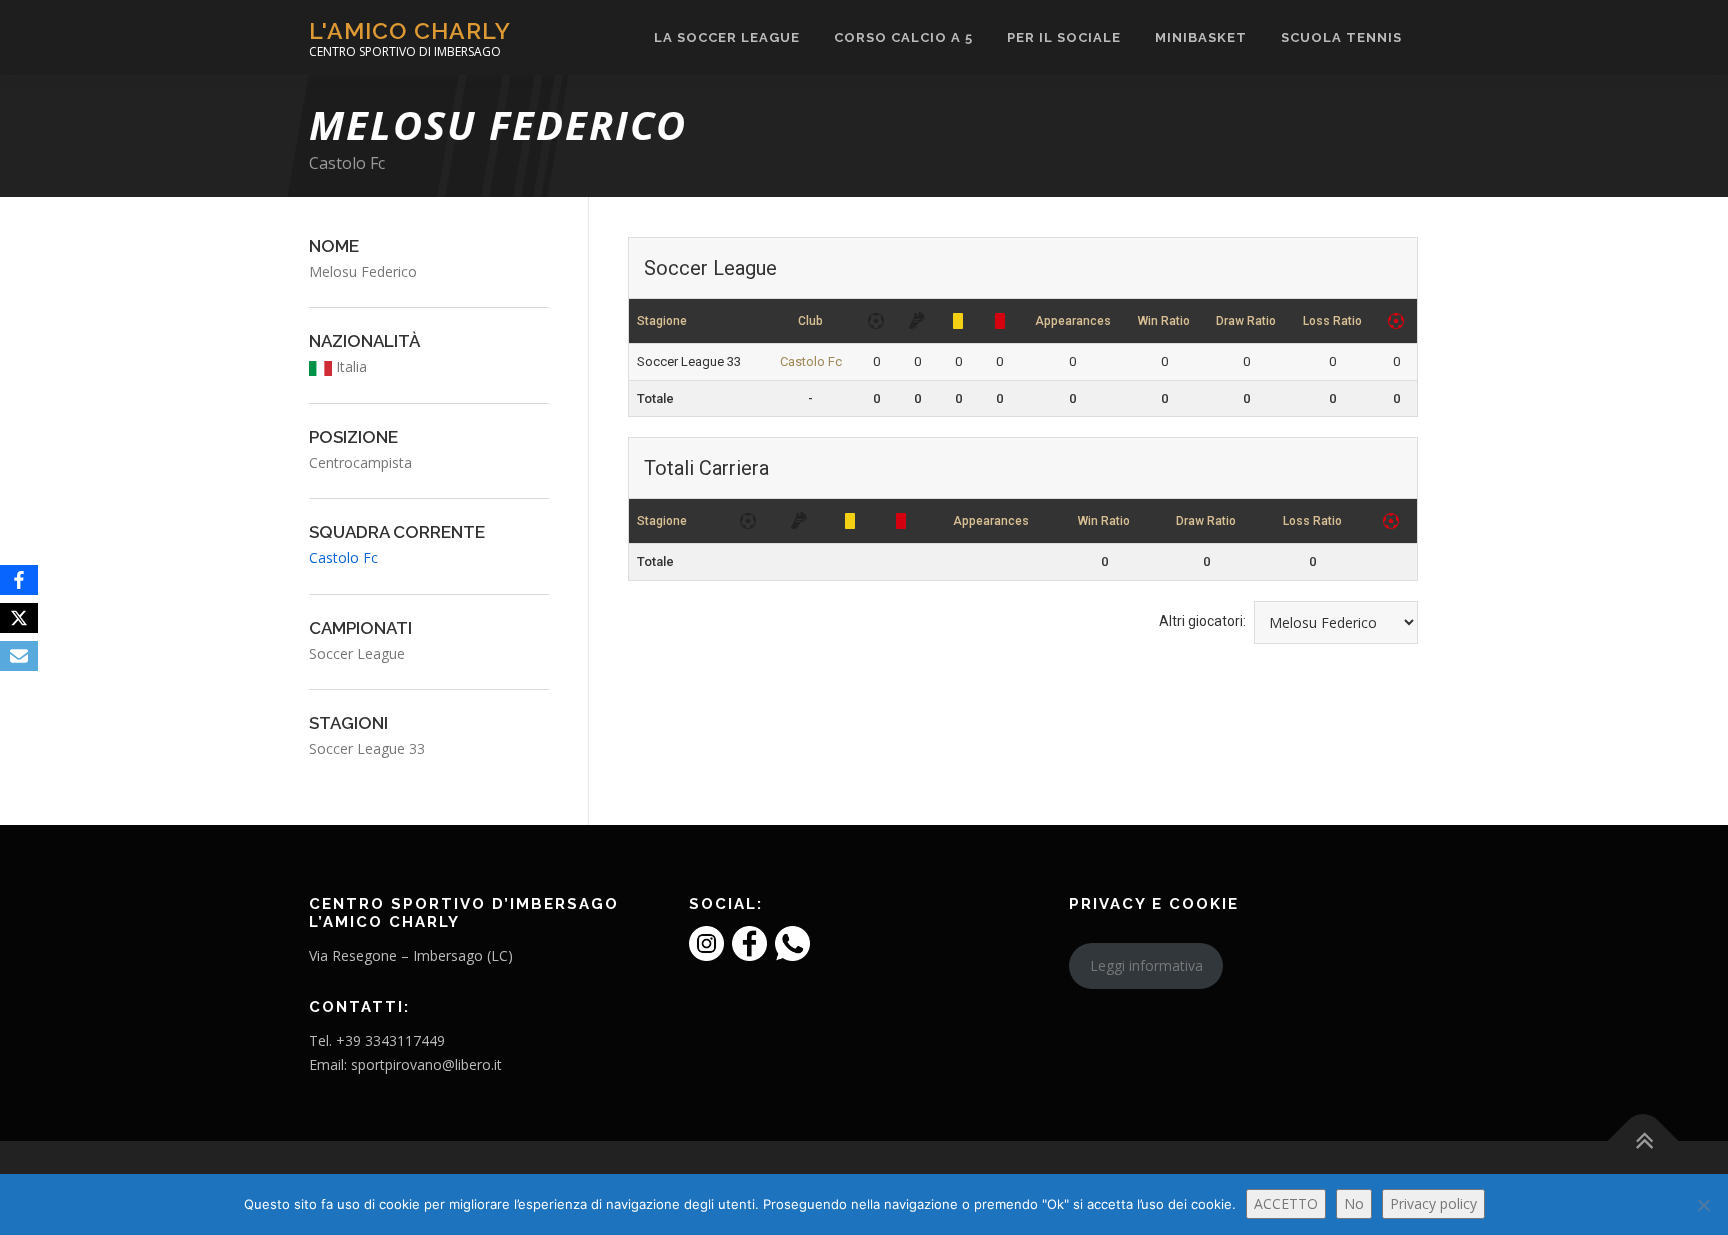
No (1354, 1203)
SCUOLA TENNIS (1341, 37)
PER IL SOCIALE (1064, 37)
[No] (1703, 1205)
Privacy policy (1433, 1203)
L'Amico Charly (410, 30)
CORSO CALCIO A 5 (903, 37)
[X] (19, 618)
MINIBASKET (1201, 37)
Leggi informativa (1146, 965)
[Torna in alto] (1643, 1141)
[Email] (19, 656)
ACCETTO (1286, 1203)
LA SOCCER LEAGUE (727, 37)
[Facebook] (19, 580)
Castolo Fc (347, 163)
